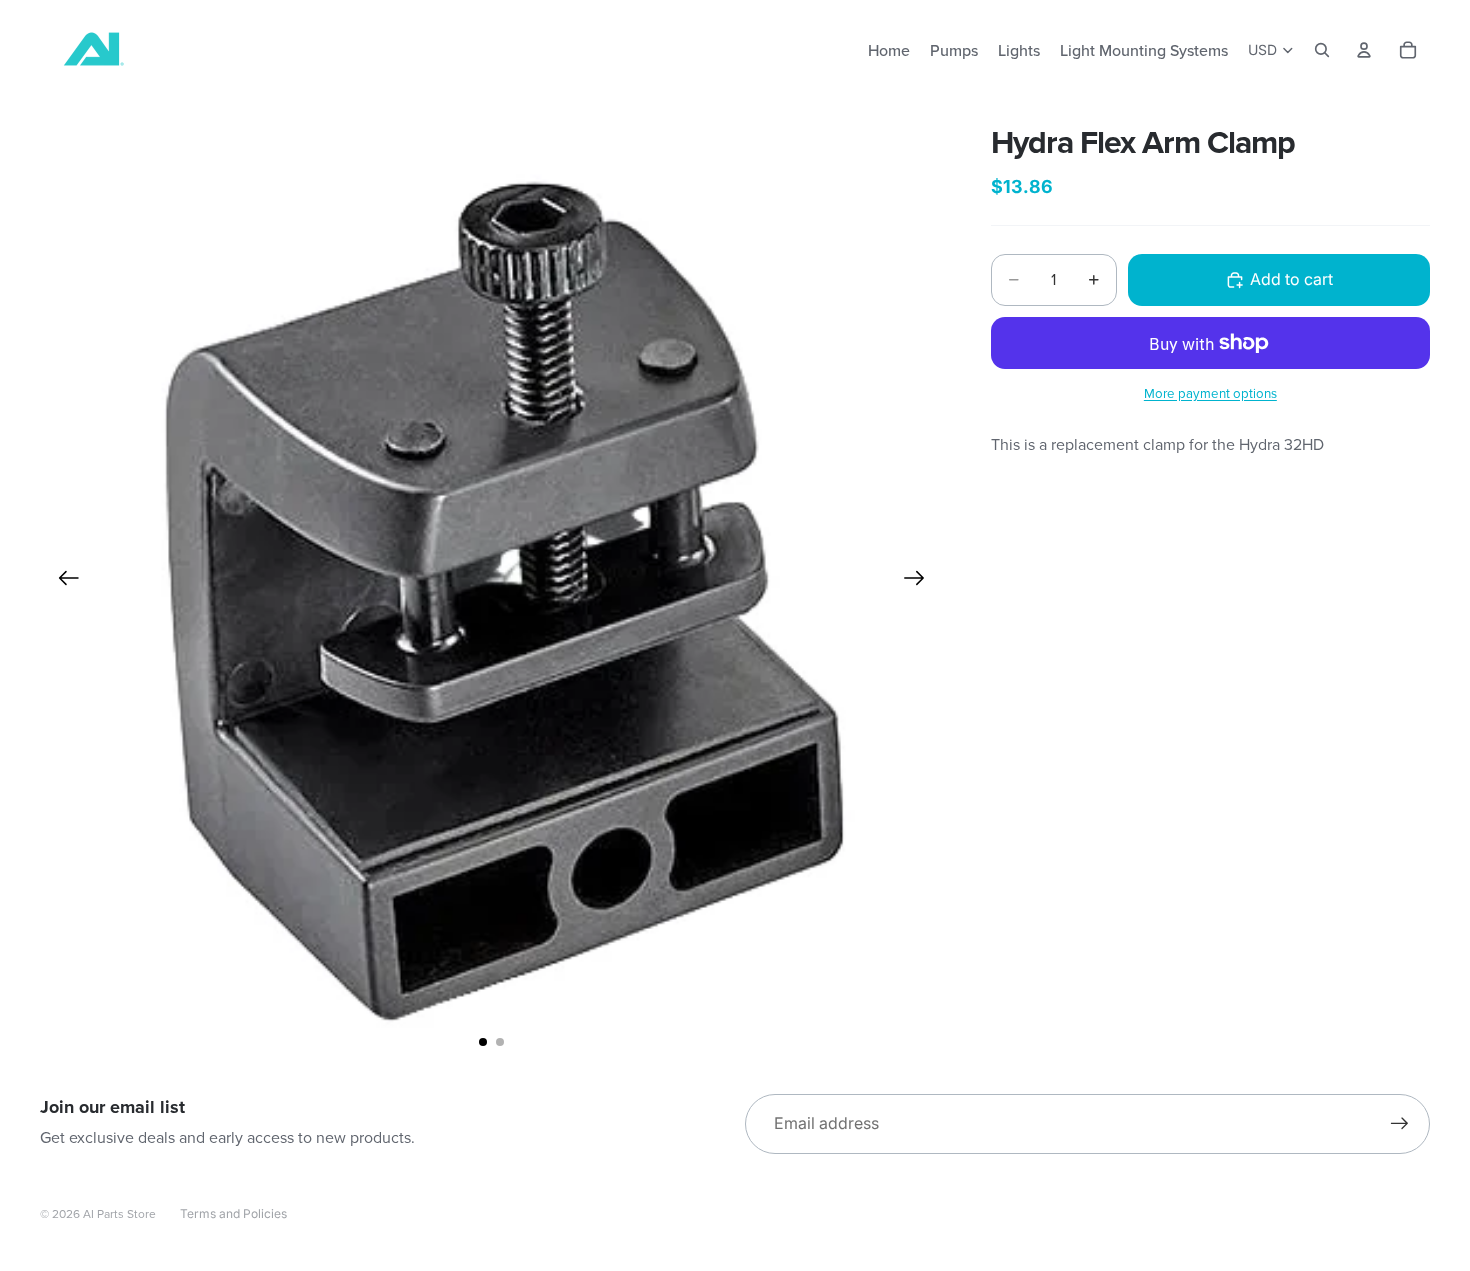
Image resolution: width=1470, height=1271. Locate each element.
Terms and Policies (233, 1213)
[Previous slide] (62, 582)
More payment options (1210, 393)
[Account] (1364, 50)
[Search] (1322, 50)
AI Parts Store (119, 1213)
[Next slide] (920, 582)
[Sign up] (1400, 1124)
